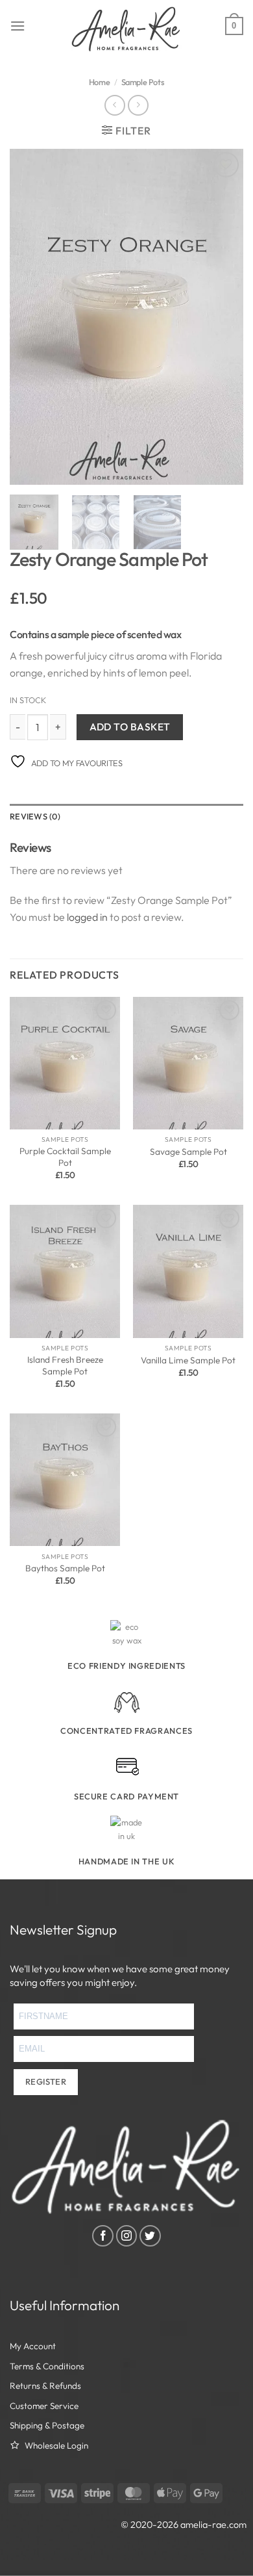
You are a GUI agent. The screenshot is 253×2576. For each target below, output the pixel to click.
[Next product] (114, 105)
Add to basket (130, 727)
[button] (18, 26)
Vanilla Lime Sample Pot (188, 1360)
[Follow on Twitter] (150, 2236)
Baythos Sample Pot (65, 1568)
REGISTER (46, 2081)
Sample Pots (143, 82)
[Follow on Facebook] (103, 2236)
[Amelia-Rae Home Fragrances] (127, 29)
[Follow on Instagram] (127, 2236)
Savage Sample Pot (188, 1152)
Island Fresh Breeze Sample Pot (65, 1366)
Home (99, 82)
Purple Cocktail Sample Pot (65, 1157)
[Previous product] (138, 105)
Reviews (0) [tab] (35, 816)
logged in (87, 917)
